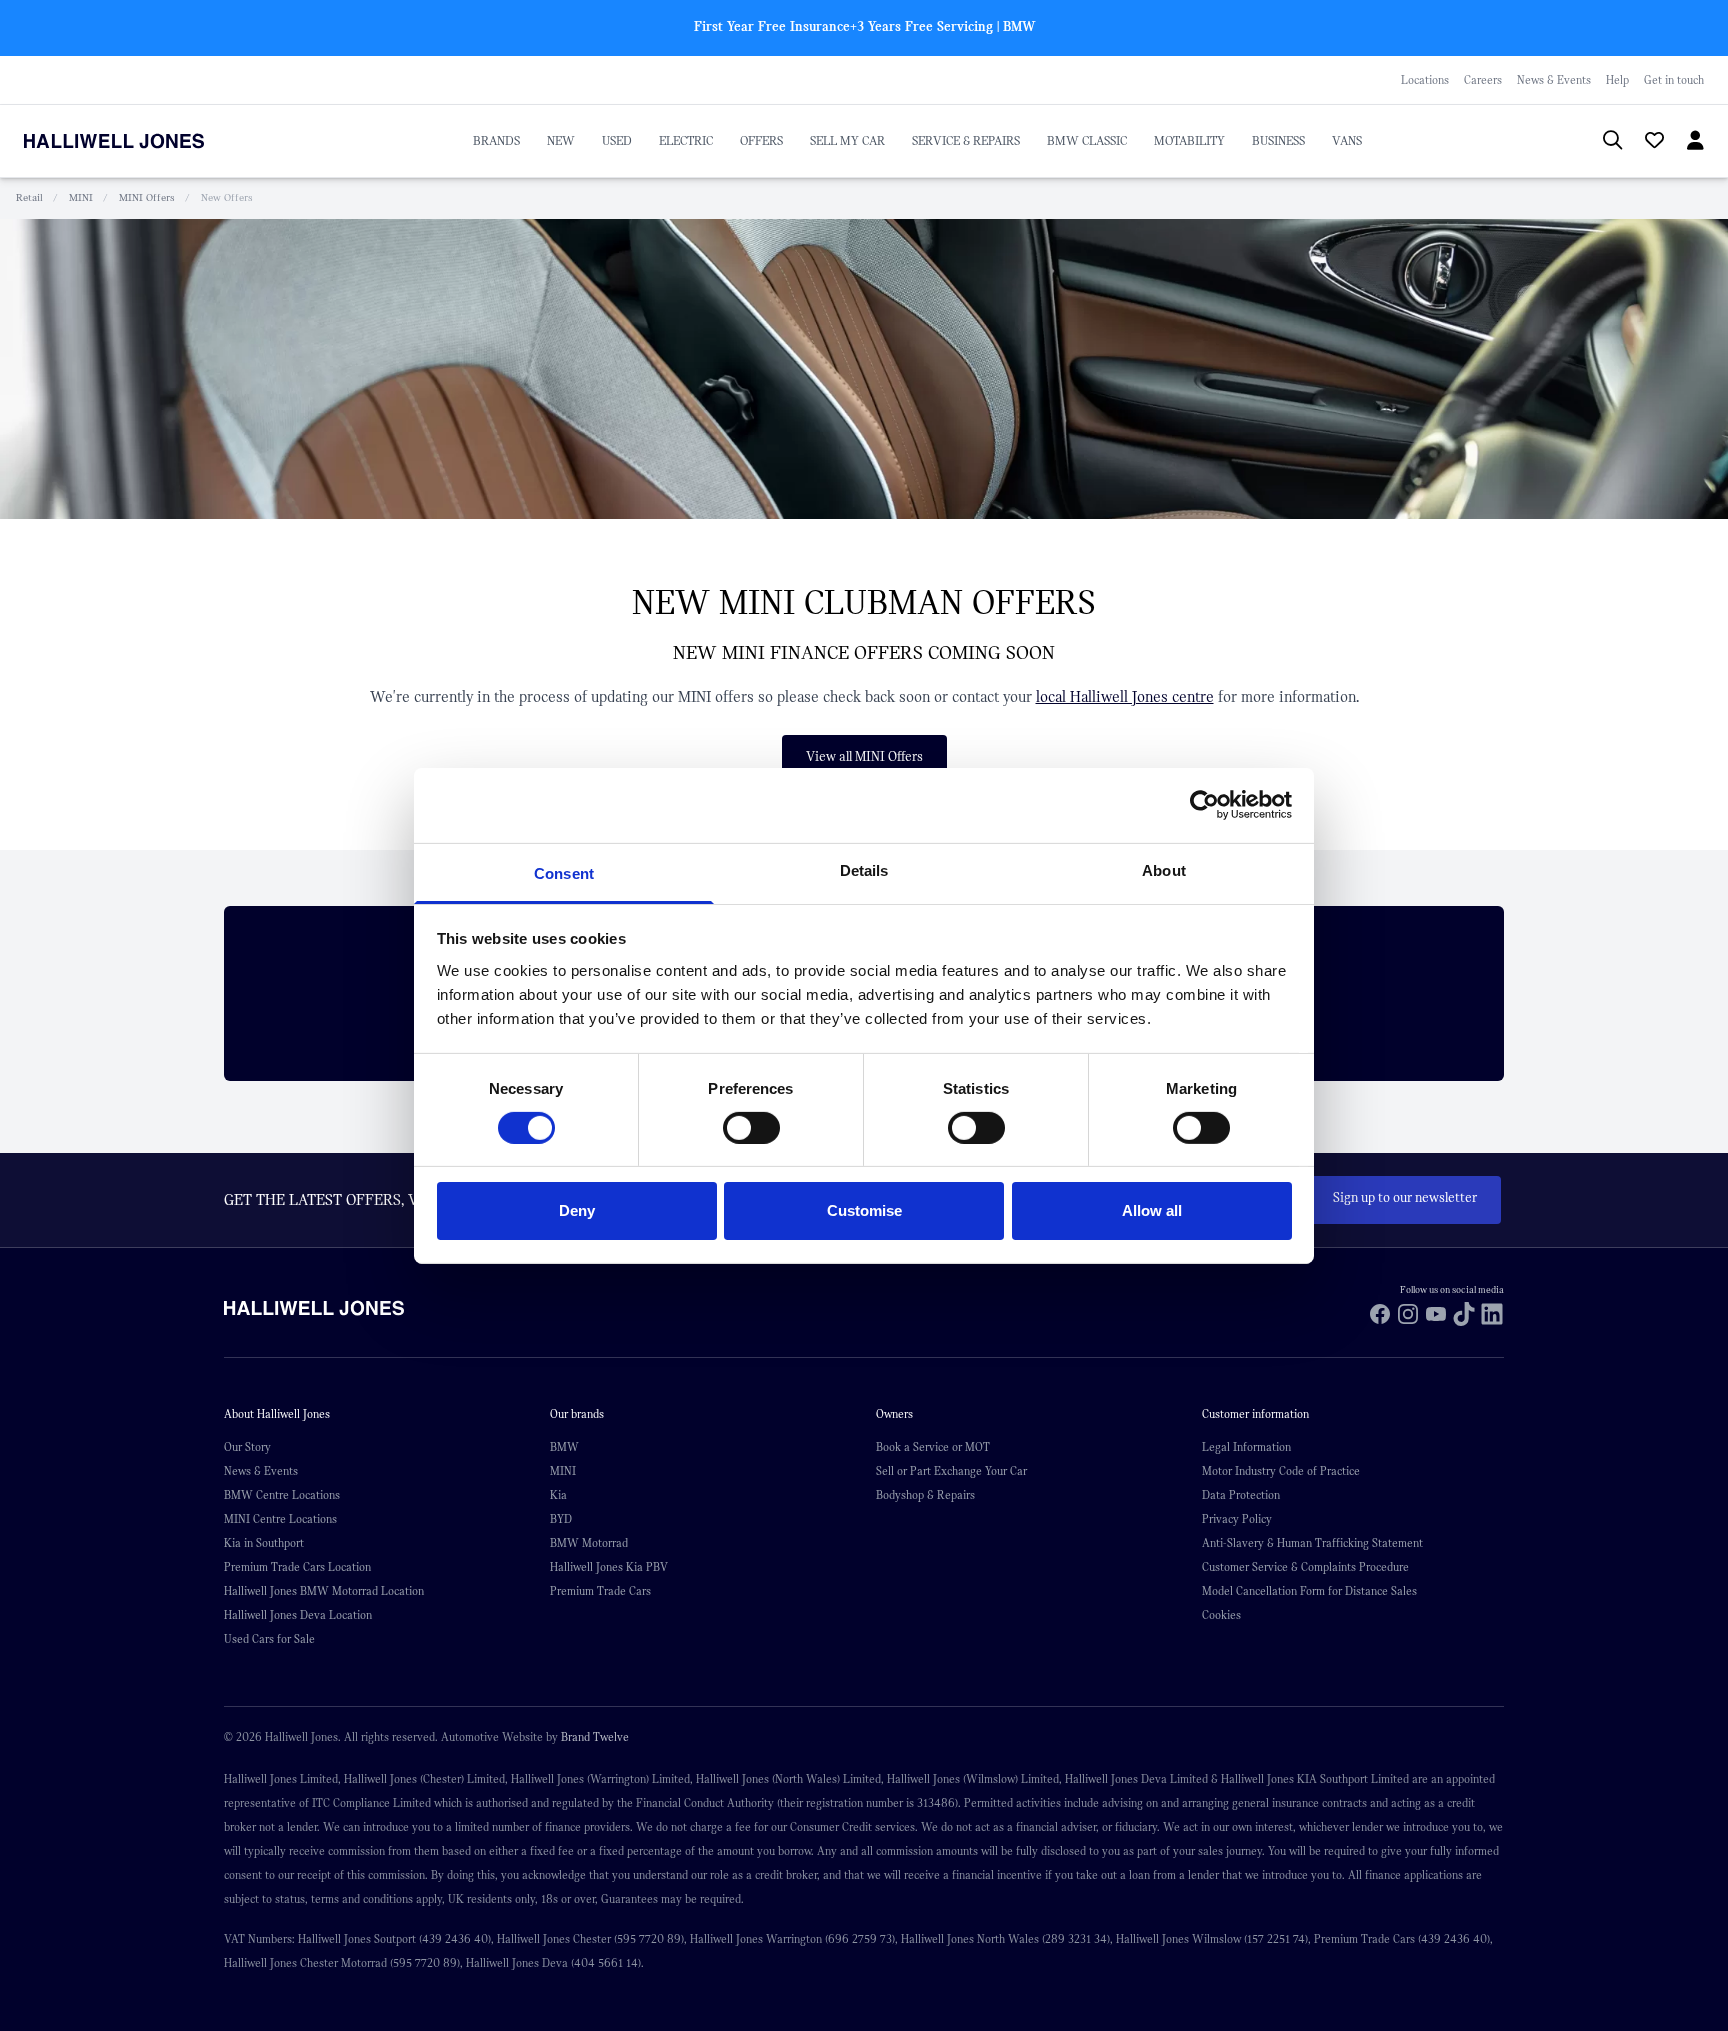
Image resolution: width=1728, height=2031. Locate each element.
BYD (561, 1519)
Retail (29, 197)
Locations (1425, 80)
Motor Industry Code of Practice (1281, 1471)
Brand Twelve (595, 1737)
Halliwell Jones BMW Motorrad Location (324, 1591)
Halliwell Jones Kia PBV (609, 1567)
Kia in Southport (264, 1543)
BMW (564, 1447)
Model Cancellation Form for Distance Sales (1309, 1591)
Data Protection (1241, 1495)
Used (617, 141)
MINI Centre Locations (280, 1519)
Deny (577, 1210)
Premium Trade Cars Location (297, 1567)
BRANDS (496, 141)
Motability (1189, 141)
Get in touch (1674, 80)
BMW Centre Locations (282, 1495)
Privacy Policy (1237, 1519)
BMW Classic (1087, 141)
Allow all (1152, 1210)
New (561, 141)
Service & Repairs (966, 141)
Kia (558, 1495)
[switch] (751, 1128)
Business (1278, 141)
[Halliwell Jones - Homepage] (139, 141)
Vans (1347, 141)
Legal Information (1246, 1447)
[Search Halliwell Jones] (1602, 141)
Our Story (247, 1447)
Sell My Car (847, 141)
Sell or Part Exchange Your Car (951, 1471)
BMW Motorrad (589, 1543)
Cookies (1221, 1615)
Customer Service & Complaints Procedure (1305, 1567)
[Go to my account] (1646, 143)
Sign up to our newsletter (1405, 1198)
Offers (761, 141)
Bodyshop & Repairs (925, 1495)
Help (1617, 80)
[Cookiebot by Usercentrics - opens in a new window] (1204, 805)
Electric (686, 141)
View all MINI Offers (864, 757)
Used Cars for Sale (269, 1639)
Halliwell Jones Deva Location (298, 1615)
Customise (864, 1210)
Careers (1483, 80)
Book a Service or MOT (933, 1447)
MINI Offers (147, 197)
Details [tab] (864, 869)
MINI (81, 197)
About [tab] (1164, 869)
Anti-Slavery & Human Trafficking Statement (1312, 1543)
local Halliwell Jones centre (1125, 697)
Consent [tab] (564, 872)
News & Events (1554, 80)
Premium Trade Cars (600, 1591)
